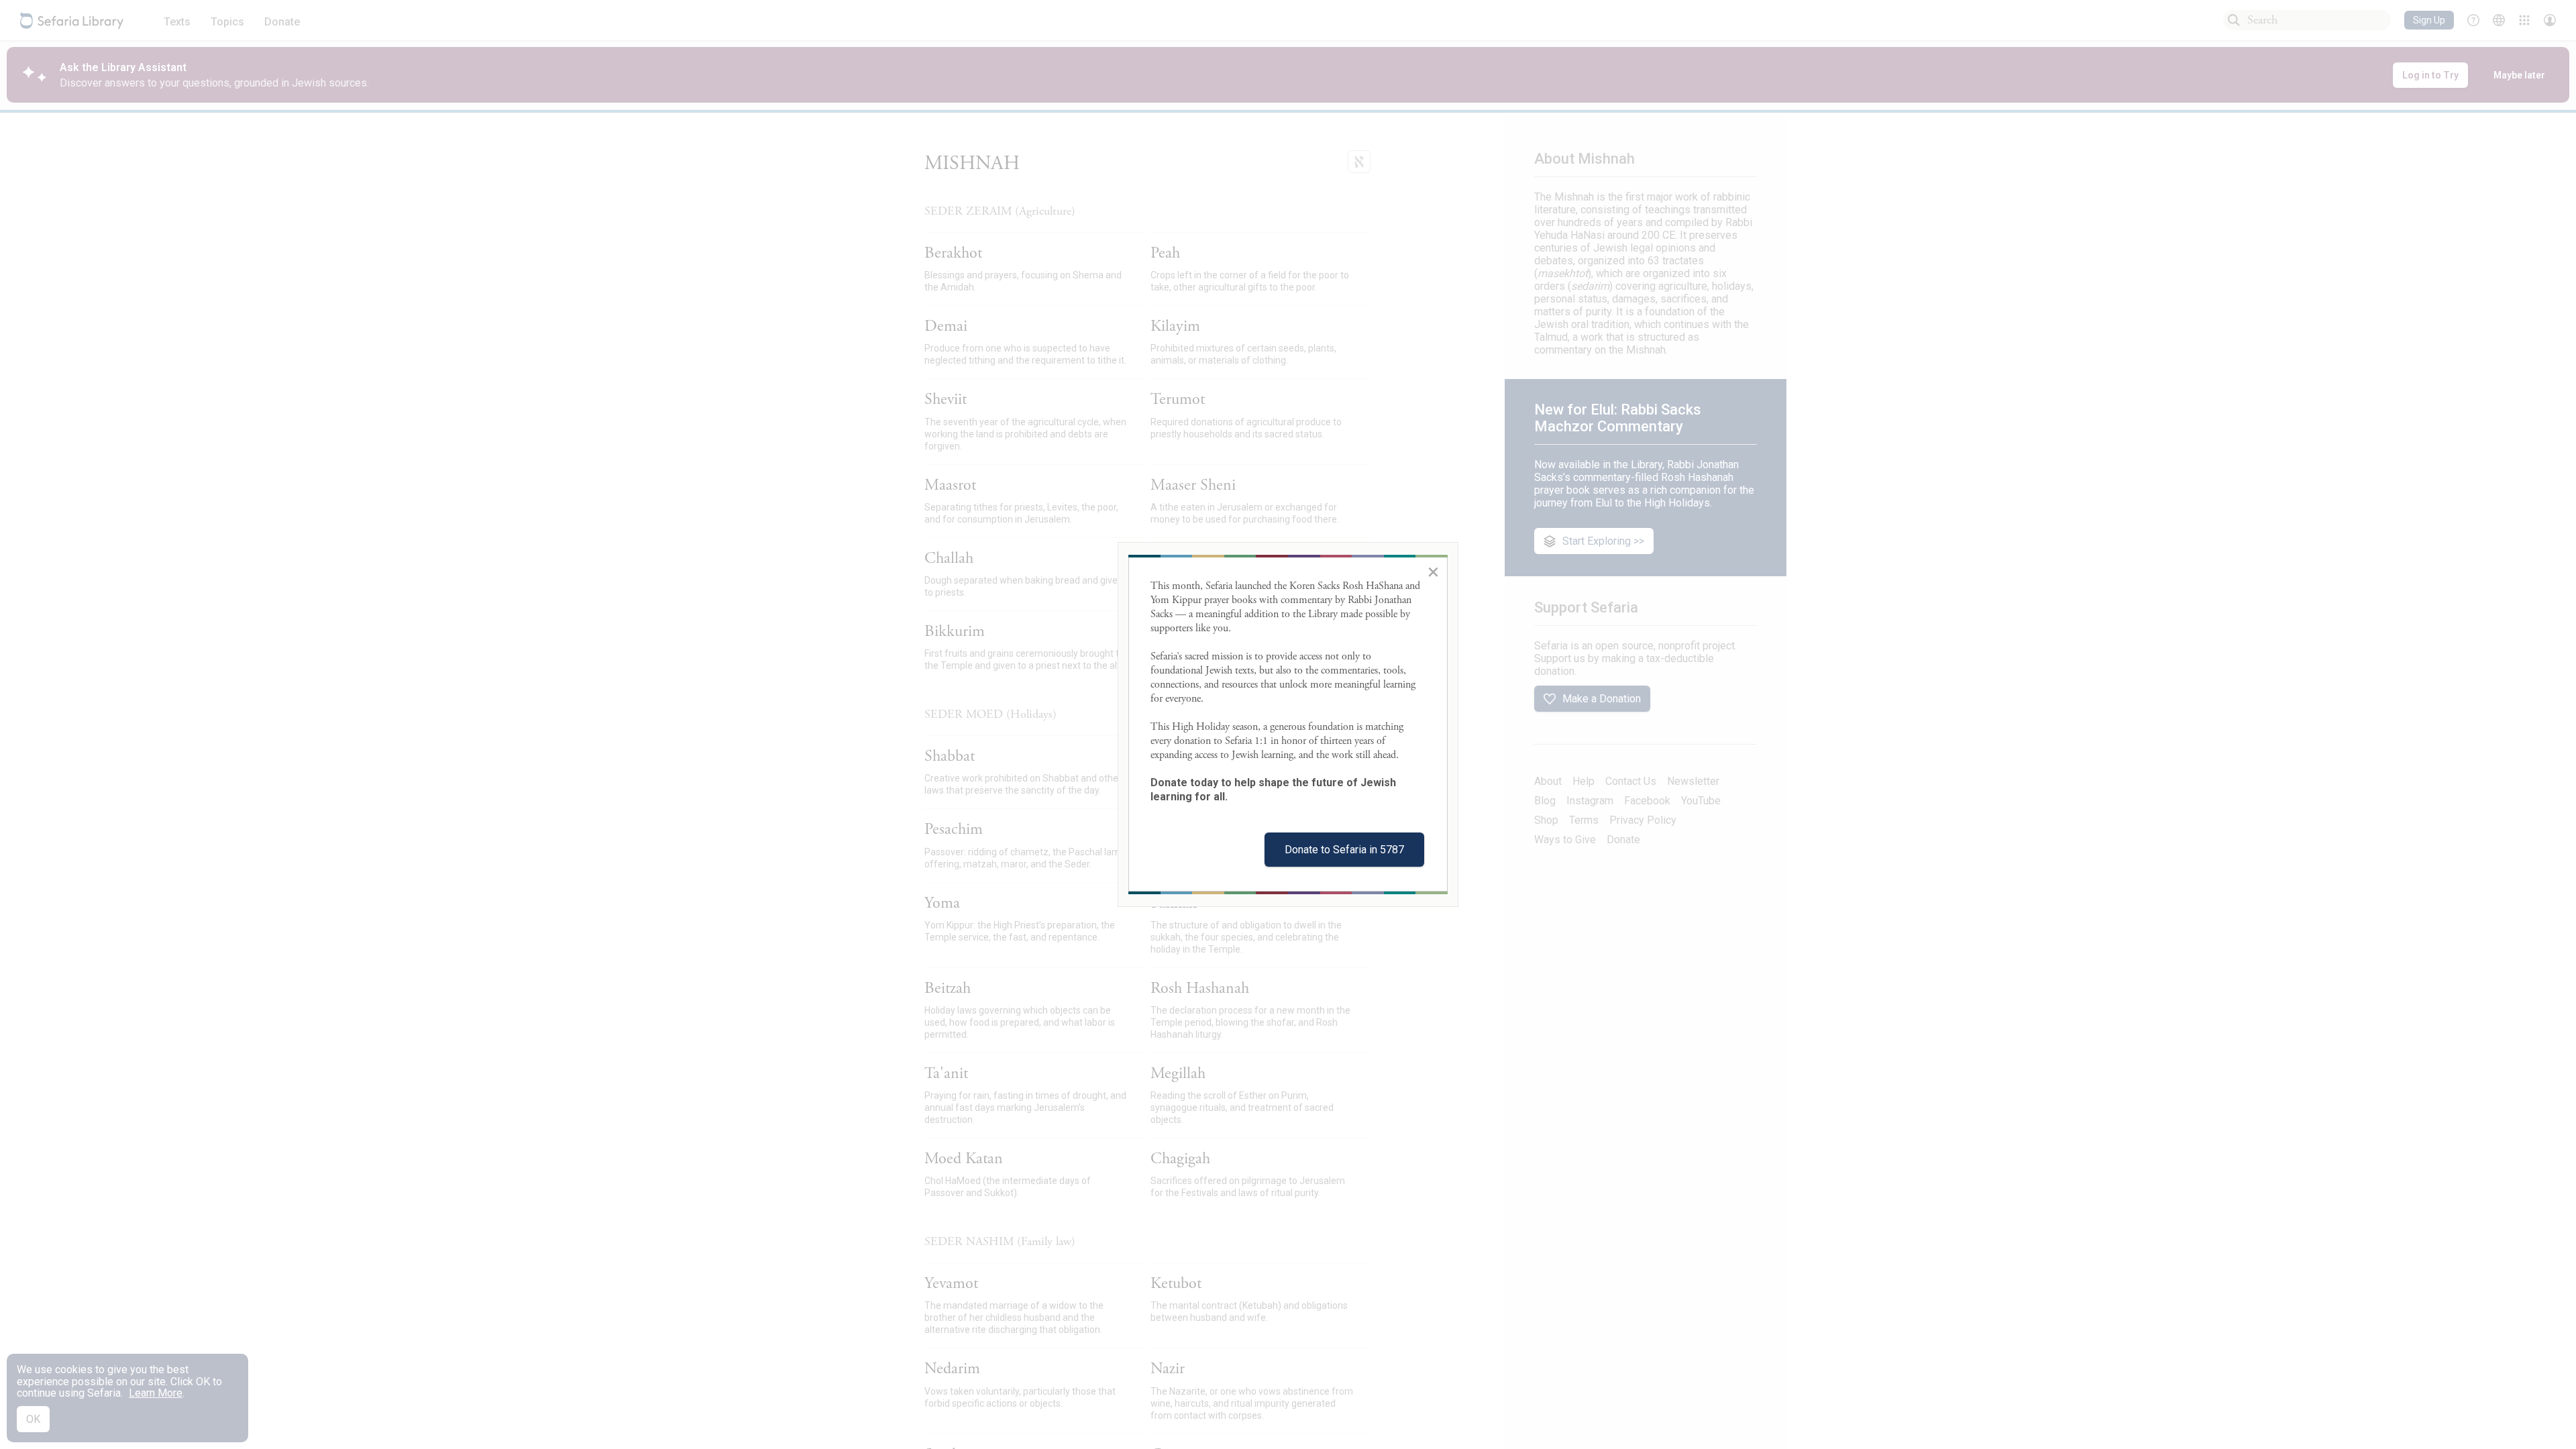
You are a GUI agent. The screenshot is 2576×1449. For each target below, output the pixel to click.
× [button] (1433, 572)
